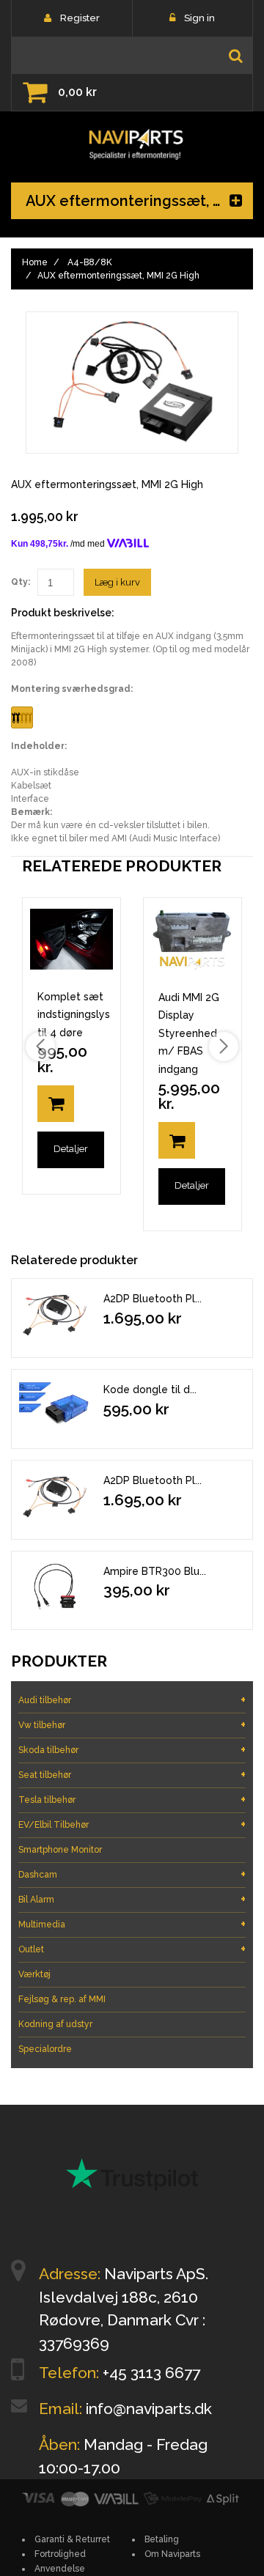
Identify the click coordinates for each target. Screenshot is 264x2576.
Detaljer (71, 1149)
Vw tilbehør (132, 1725)
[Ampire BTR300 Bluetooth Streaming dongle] (56, 1587)
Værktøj (34, 1974)
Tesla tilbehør (132, 1800)
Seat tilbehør (132, 1775)
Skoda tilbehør (132, 1750)
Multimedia (132, 1924)
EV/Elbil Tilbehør (132, 1824)
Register (80, 18)
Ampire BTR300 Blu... (155, 1571)
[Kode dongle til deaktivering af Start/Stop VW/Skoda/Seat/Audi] (56, 1405)
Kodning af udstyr (55, 2024)
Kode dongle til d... (150, 1390)
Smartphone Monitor (60, 1850)
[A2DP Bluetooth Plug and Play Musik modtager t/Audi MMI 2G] (56, 1314)
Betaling (162, 2539)
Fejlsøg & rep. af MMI (62, 1999)
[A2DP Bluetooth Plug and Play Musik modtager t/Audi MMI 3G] (56, 1496)
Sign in (199, 18)
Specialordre (45, 2049)
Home (35, 262)
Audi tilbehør (132, 1700)
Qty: (21, 582)
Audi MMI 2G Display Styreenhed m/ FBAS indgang (189, 1033)
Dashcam (132, 1874)
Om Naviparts (172, 2554)
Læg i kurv (117, 582)
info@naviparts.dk (149, 2409)
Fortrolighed (60, 2554)
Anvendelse (60, 2569)
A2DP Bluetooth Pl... (153, 1299)
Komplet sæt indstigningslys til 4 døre (74, 1015)
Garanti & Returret (72, 2539)
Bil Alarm (132, 1899)
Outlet (132, 1949)
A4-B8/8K (90, 262)
